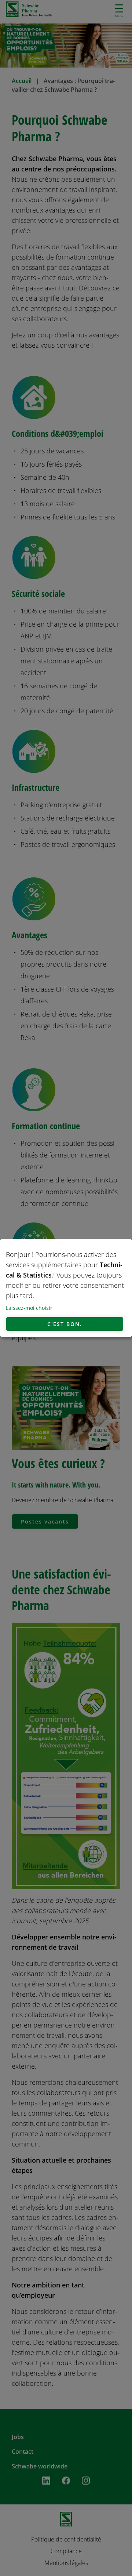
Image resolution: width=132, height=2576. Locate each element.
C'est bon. (65, 1324)
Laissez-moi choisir (29, 1308)
